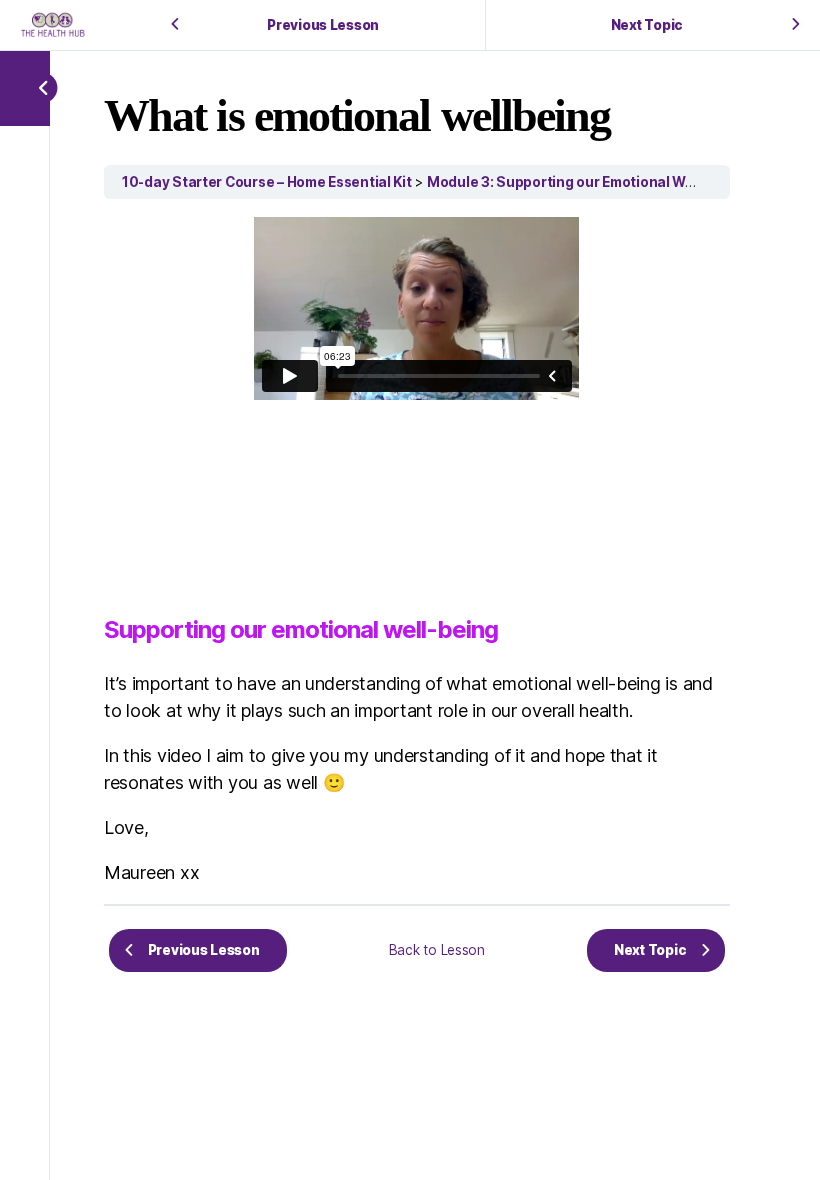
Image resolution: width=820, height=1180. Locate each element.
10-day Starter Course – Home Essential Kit (267, 182)
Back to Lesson (437, 950)
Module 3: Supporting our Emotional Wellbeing (583, 182)
